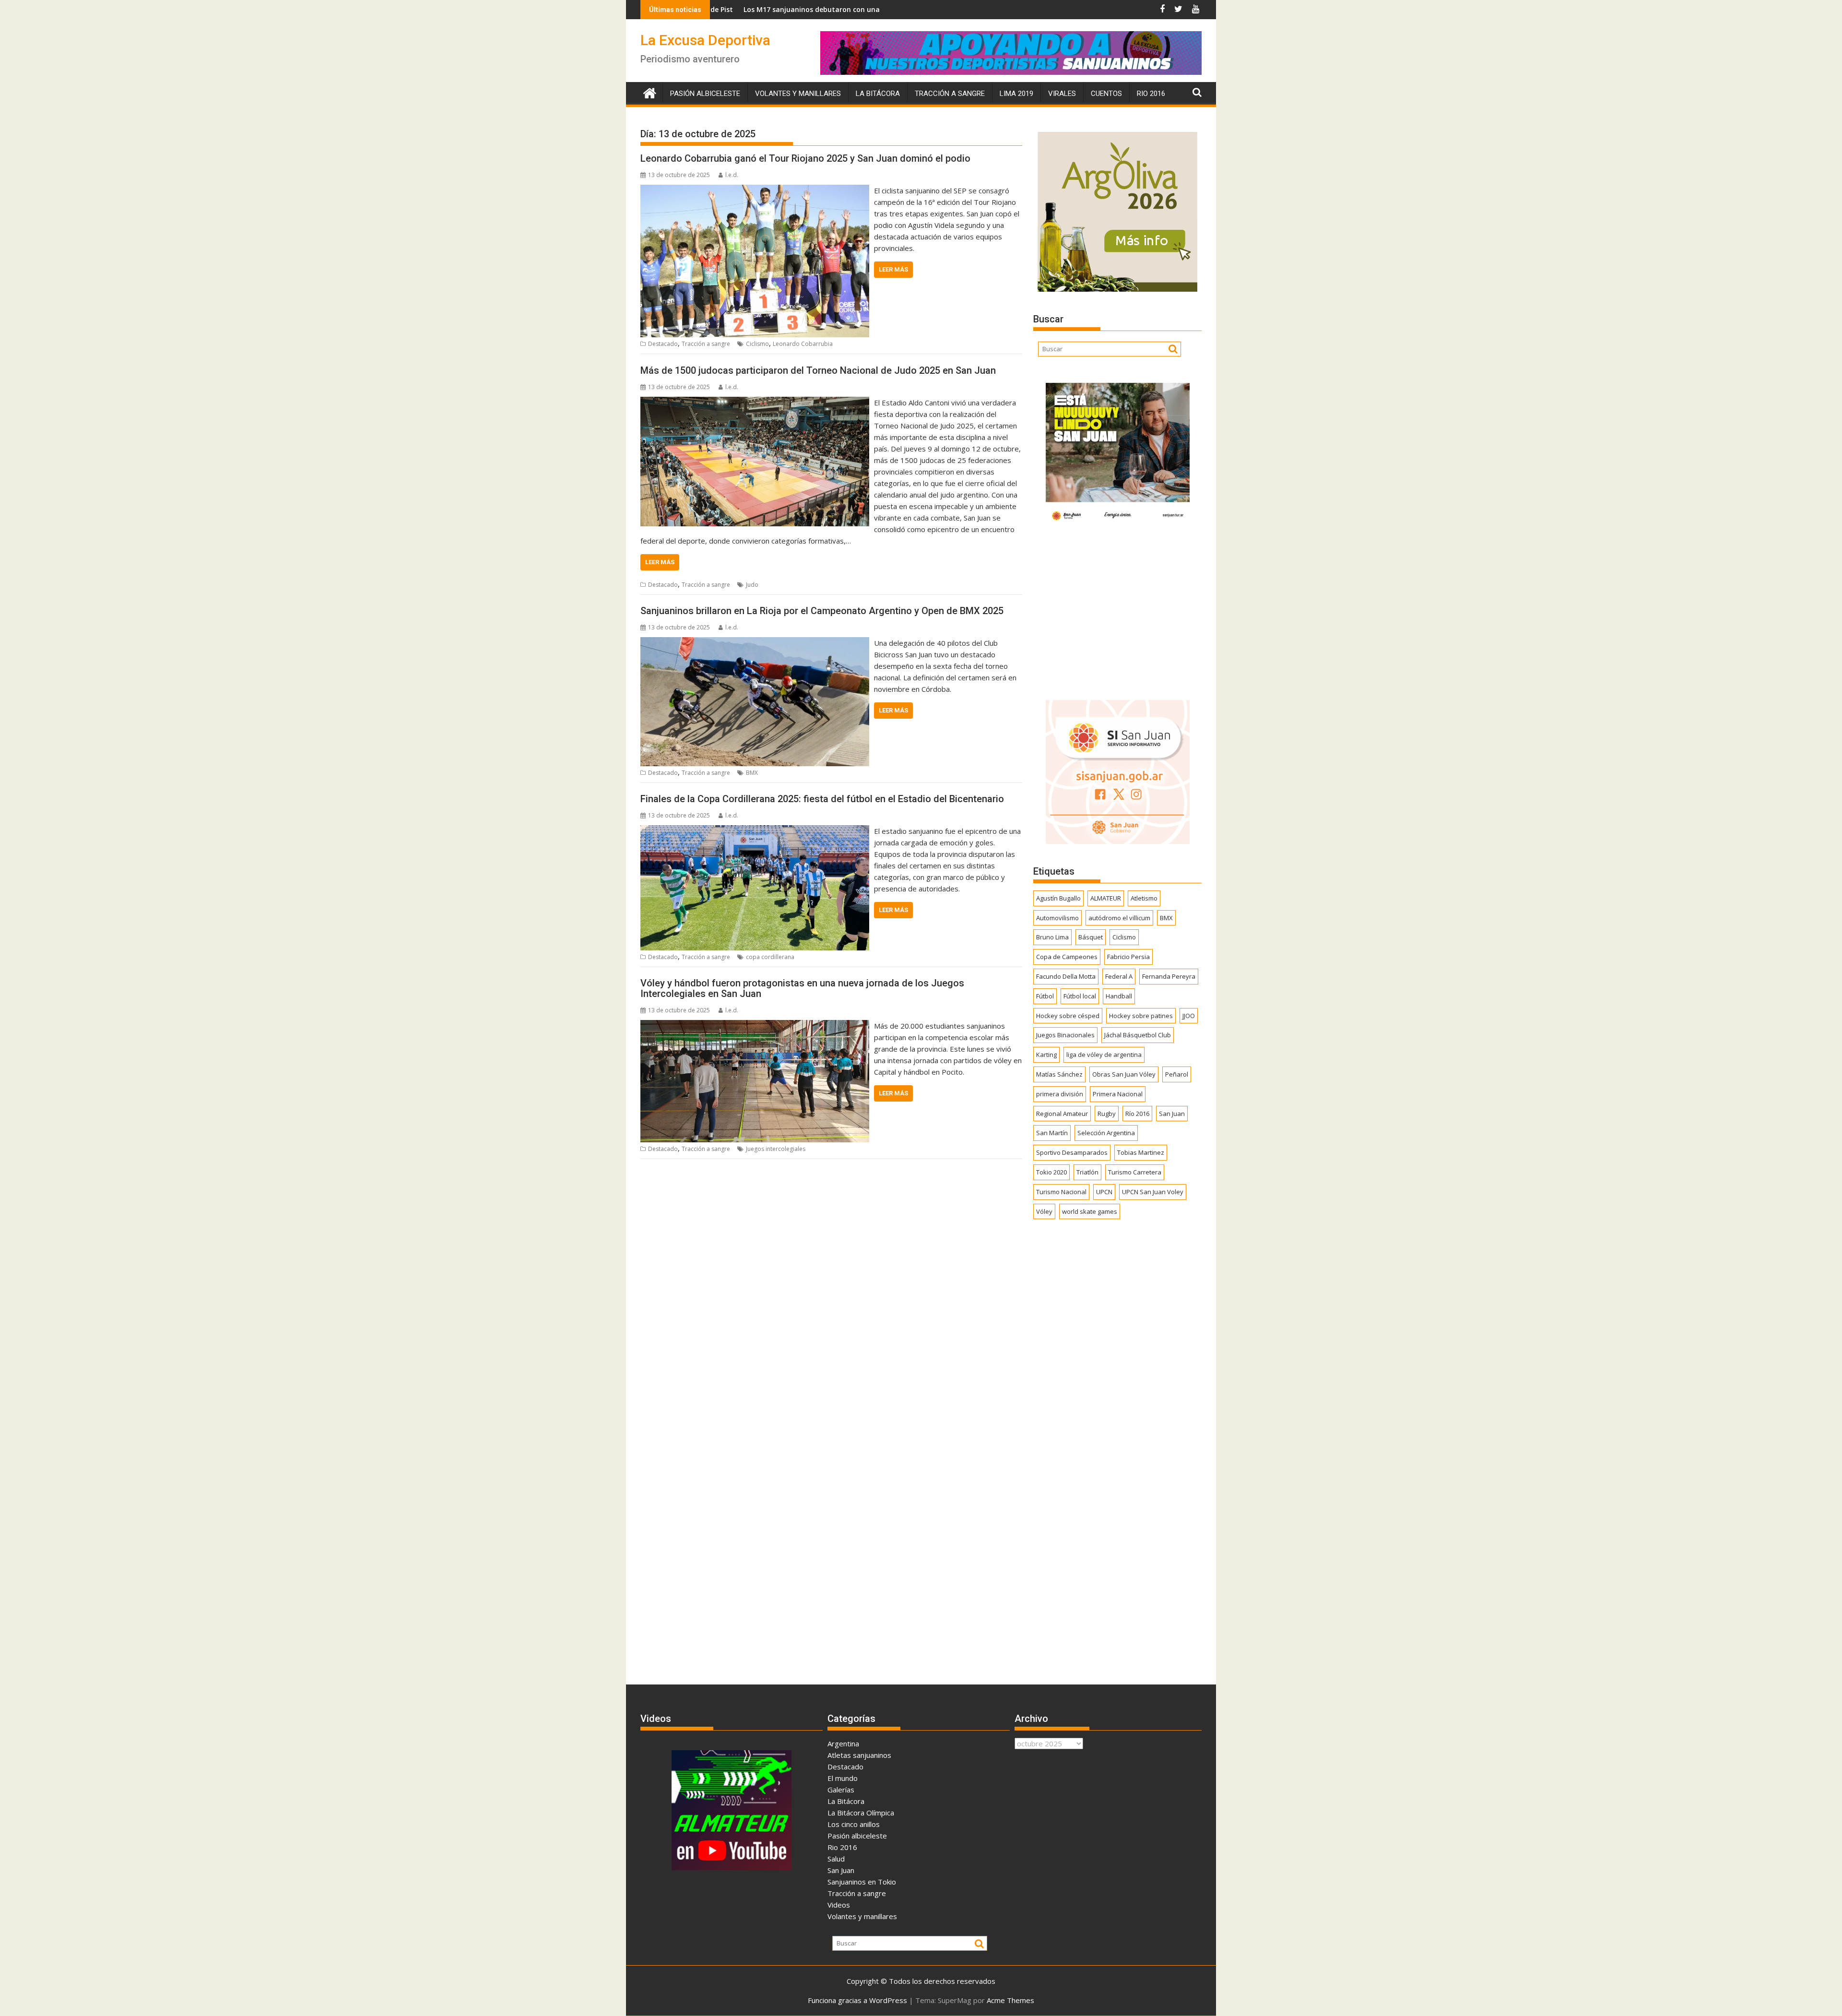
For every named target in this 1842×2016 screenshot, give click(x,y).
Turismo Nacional (1061, 1192)
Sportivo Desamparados (1072, 1152)
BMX (752, 773)
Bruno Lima (1052, 937)
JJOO (1189, 1016)
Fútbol (1045, 996)
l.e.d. (732, 175)
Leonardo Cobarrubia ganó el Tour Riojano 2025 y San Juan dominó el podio (805, 158)
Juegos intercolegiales (776, 1149)
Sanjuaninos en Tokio (862, 1882)
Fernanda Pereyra (1169, 976)
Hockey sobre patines (1141, 1016)
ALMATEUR (1106, 898)
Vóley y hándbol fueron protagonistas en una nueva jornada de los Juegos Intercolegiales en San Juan (802, 988)
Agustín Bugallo (1058, 898)
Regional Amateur (1062, 1114)
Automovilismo (1057, 918)
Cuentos (1106, 94)
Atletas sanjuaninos (859, 1755)
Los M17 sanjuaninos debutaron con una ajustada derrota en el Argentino (716, 9)
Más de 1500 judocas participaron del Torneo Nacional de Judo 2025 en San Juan (818, 370)
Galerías (841, 1790)
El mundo (843, 1778)
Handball (1119, 996)
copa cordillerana (770, 957)
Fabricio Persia (1128, 957)
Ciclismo (757, 344)
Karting (1046, 1055)
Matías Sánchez (1059, 1074)
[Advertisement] (1117, 610)
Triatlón (1087, 1172)
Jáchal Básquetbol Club (1138, 1035)
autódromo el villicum (1119, 918)
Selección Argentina (1106, 1133)
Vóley (1044, 1211)
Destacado (663, 344)
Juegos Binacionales (1065, 1035)
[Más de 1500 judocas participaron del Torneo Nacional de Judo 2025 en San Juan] (755, 403)
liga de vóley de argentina (1104, 1055)
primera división (1060, 1094)
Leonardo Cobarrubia (803, 344)
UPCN (1104, 1192)
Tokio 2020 (1051, 1172)
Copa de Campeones (1067, 957)
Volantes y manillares (798, 94)
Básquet (1091, 937)
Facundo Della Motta (1066, 976)
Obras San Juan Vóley (1124, 1074)
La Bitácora (878, 94)
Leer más (893, 269)
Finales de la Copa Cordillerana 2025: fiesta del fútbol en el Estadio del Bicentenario (822, 799)
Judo (752, 585)
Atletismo (1144, 898)
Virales (1062, 94)
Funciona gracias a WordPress (857, 2000)
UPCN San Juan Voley (1153, 1192)
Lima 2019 (1016, 94)
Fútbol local (1080, 996)
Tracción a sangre (950, 94)
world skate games (1090, 1211)
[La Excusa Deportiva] (650, 92)
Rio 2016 (1151, 94)
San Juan (1172, 1114)
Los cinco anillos (854, 1824)
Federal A (1119, 976)
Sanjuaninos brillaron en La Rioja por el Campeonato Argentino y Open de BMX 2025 (822, 611)
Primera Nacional (1118, 1094)
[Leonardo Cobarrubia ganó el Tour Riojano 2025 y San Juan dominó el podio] (755, 190)
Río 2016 (1137, 1114)
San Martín (1052, 1133)
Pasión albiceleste (705, 94)
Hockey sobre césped (1068, 1016)
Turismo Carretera (1135, 1172)
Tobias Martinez (1141, 1152)
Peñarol (1177, 1074)
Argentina (843, 1743)
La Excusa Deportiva (705, 40)
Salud (836, 1859)
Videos (839, 1905)
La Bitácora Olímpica (861, 1813)
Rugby (1107, 1114)
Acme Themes (1010, 2000)
